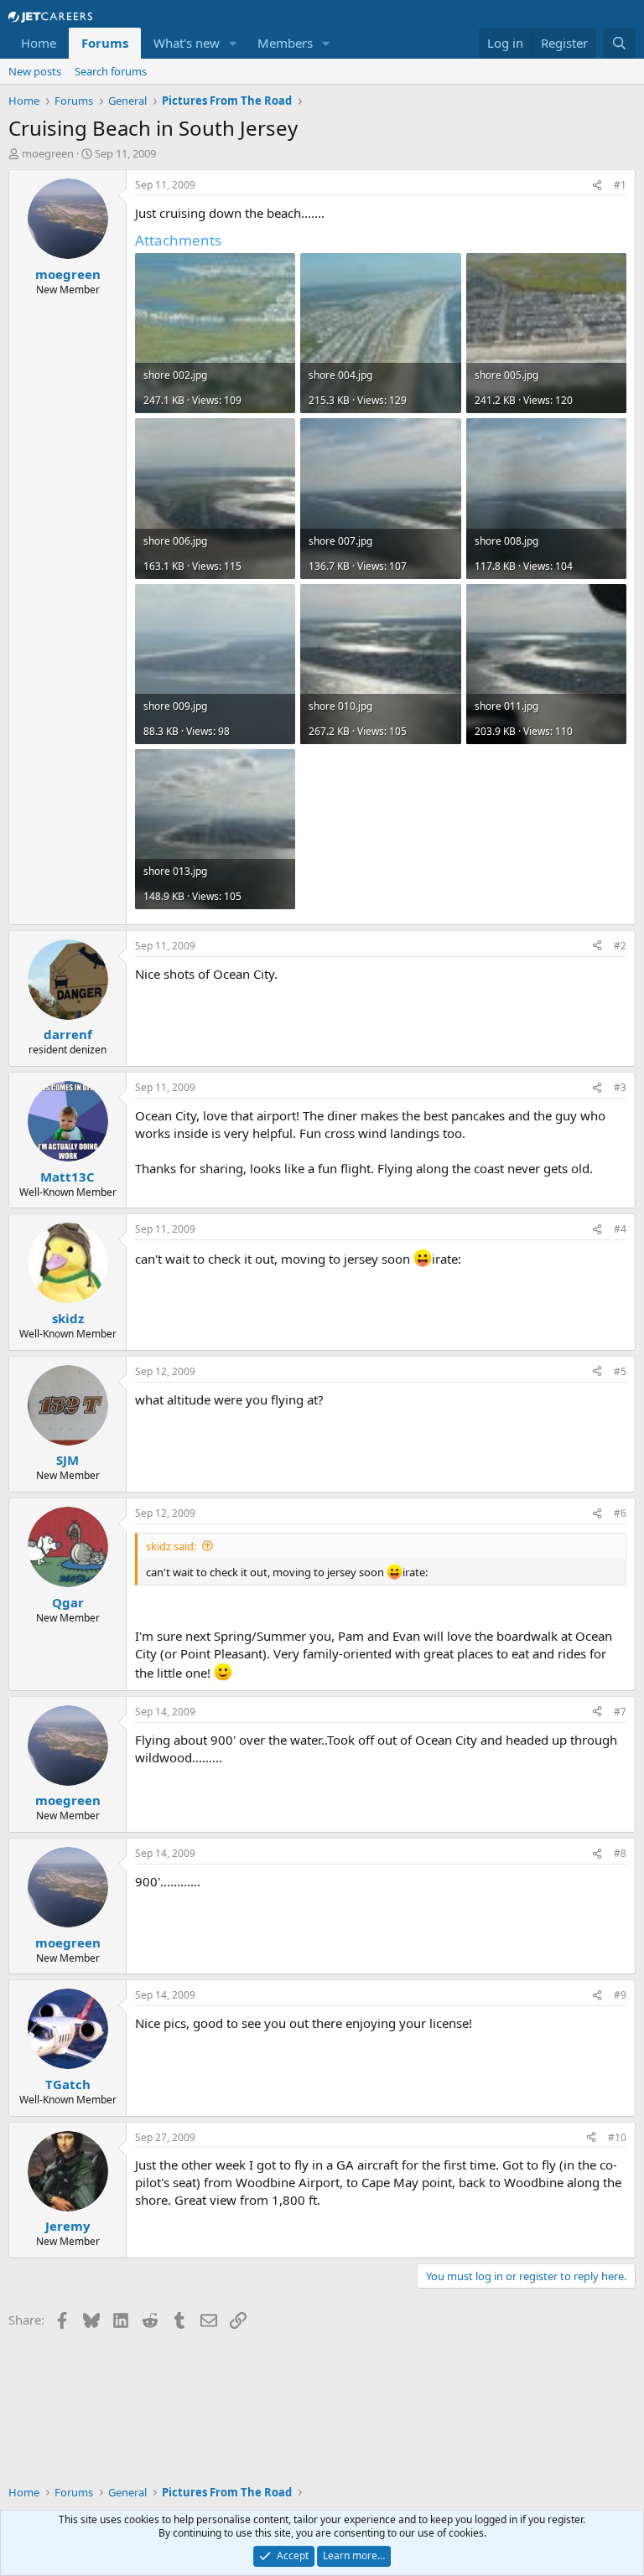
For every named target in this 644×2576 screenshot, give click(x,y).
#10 (617, 2137)
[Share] (597, 186)
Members (285, 43)
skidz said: (171, 1546)
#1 (620, 185)
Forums (105, 43)
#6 (620, 1513)
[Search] (619, 43)
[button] (233, 43)
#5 (620, 1371)
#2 (620, 946)
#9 (620, 1995)
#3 (620, 1087)
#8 (620, 1853)
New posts (35, 71)
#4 (620, 1229)
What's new (187, 43)
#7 (620, 1712)
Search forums (111, 71)
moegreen (48, 153)
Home (39, 43)
